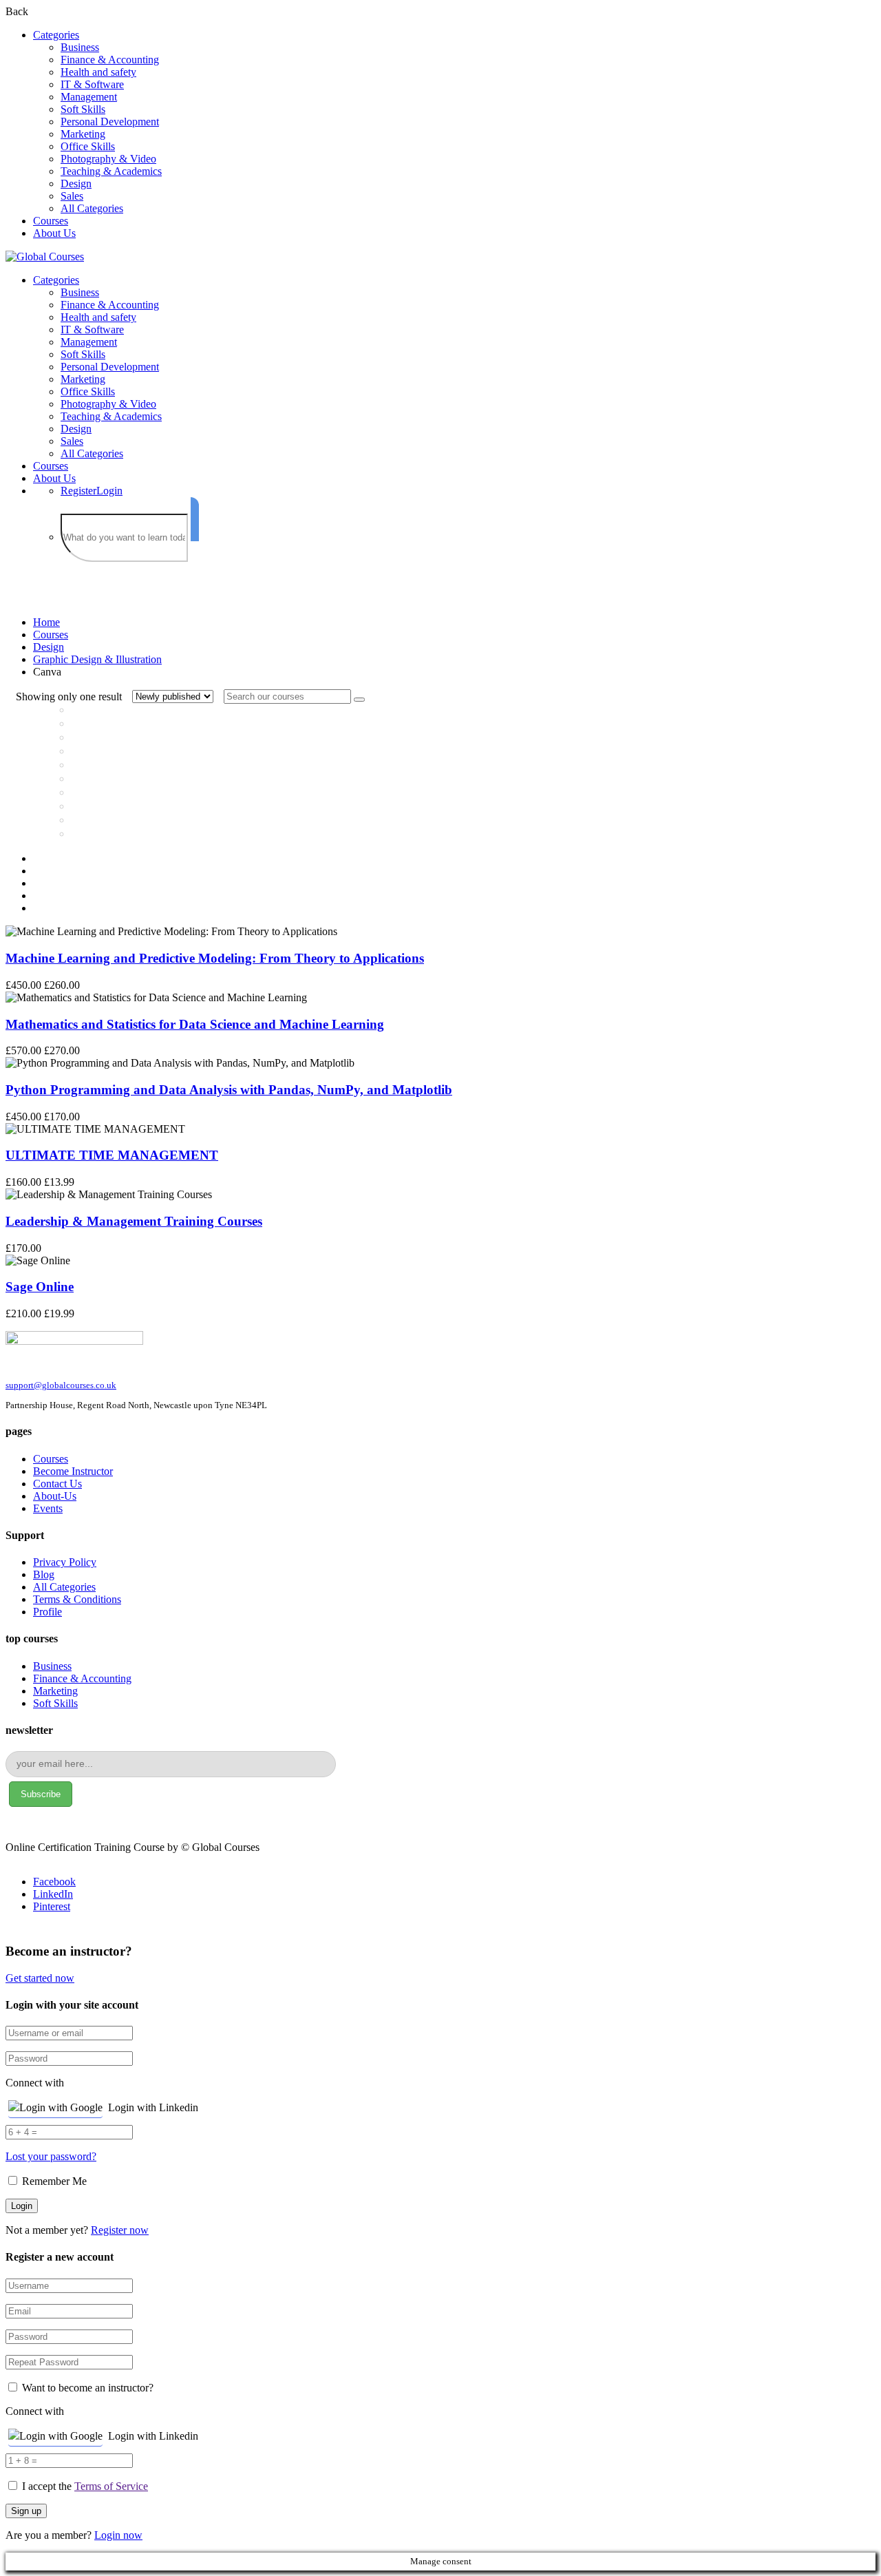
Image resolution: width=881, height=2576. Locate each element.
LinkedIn (53, 1894)
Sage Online (40, 1287)
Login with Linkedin (153, 2107)
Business (80, 47)
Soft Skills (83, 109)
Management (89, 97)
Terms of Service (111, 2486)
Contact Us (57, 1484)
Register (78, 491)
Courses (51, 221)
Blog (44, 1574)
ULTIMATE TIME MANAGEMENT (112, 1155)
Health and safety (98, 72)
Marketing (83, 134)
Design (76, 184)
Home (46, 622)
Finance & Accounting (110, 60)
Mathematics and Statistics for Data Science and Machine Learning (195, 1024)
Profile (47, 1612)
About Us (54, 233)
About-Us (55, 1496)
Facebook (54, 1882)
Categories (56, 35)
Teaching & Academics (111, 171)
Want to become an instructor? (86, 2388)
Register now (120, 2230)
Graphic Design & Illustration (97, 659)
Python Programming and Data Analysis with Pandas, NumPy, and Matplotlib (229, 1090)
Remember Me (53, 2181)
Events (48, 1508)
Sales (72, 196)
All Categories (92, 208)
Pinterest (52, 1906)
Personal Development (110, 122)
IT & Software (92, 84)
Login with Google (61, 2107)
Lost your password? (51, 2156)
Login (109, 491)
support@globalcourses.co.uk (61, 1385)
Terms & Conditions (77, 1599)
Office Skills (88, 146)
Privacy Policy (65, 1562)
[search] (195, 519)
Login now (118, 2535)
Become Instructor (73, 1471)
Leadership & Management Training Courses (134, 1221)
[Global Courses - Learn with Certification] (45, 256)
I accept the (85, 2486)
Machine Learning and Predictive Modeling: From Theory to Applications (215, 958)
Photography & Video (108, 159)
